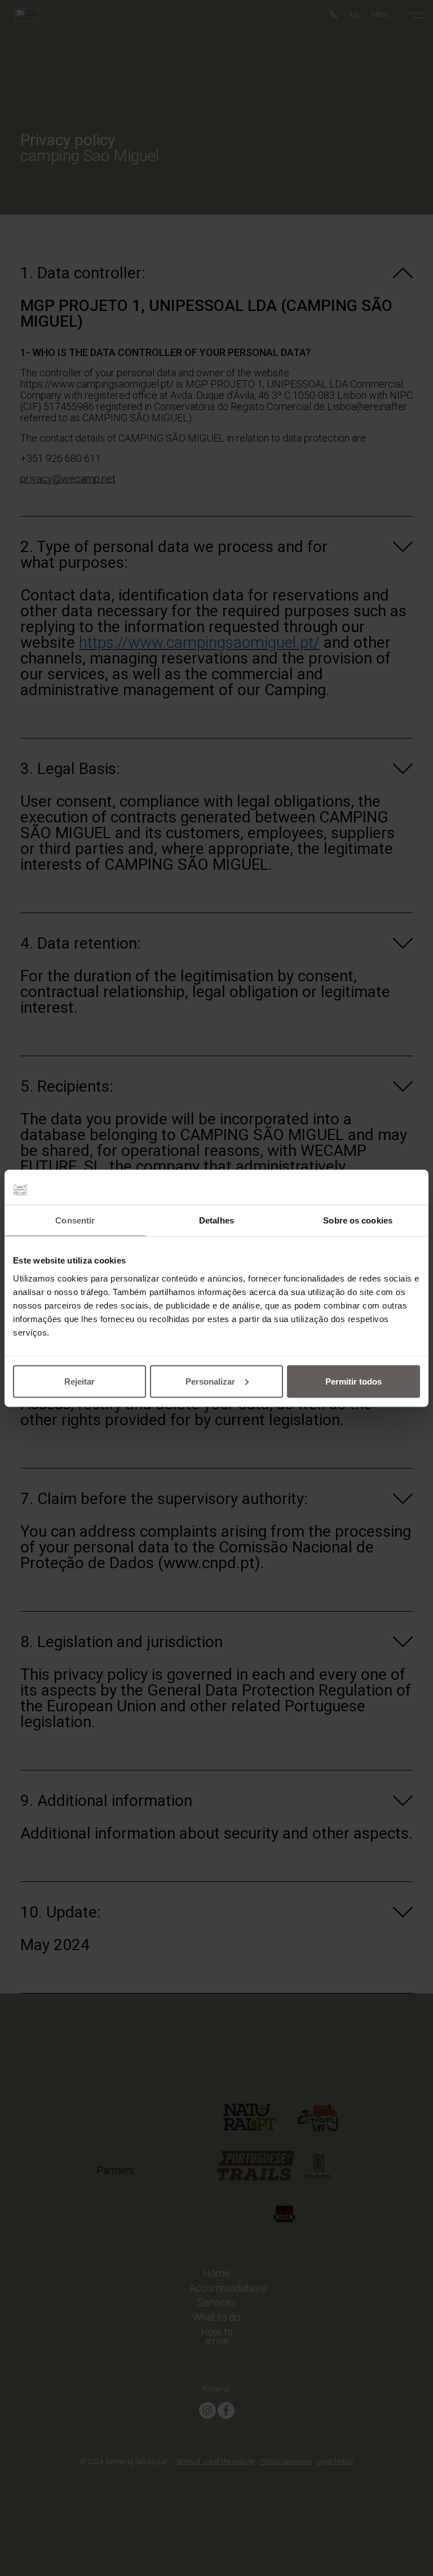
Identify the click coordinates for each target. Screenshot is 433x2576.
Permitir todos (354, 1381)
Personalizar (210, 1381)
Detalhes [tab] (216, 1220)
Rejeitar (79, 1381)
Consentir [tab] (75, 1220)
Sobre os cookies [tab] (358, 1220)
